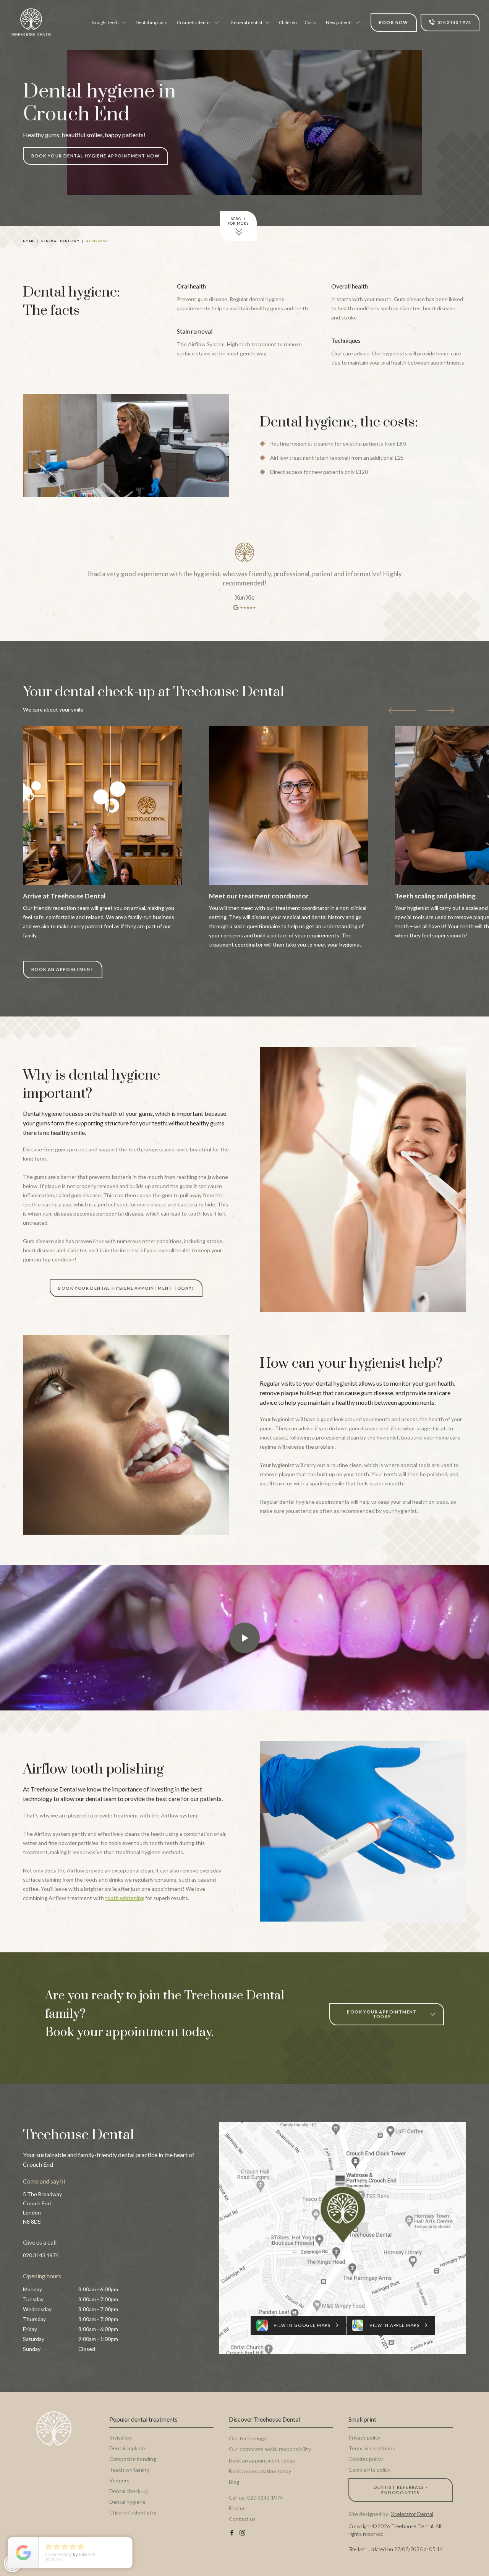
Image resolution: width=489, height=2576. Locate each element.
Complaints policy (369, 2470)
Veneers (119, 2480)
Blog (234, 2482)
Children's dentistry (133, 2512)
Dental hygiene (127, 2502)
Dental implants (151, 22)
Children (288, 22)
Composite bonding (133, 2459)
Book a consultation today (260, 2471)
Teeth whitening (129, 2470)
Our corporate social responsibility (270, 2449)
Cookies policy (366, 2459)
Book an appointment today (262, 2460)
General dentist (246, 22)
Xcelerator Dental (412, 2514)
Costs (310, 22)
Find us (237, 2508)
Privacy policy (364, 2437)
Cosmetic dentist (194, 22)
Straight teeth (105, 22)
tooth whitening (125, 1898)
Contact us (242, 2519)
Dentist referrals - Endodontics (401, 2490)
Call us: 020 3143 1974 (256, 2497)
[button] (108, 23)
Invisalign (121, 2437)
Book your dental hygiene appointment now (96, 156)
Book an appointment (63, 969)
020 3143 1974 (41, 2255)
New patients (339, 22)
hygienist (97, 241)
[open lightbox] (244, 1638)
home (29, 241)
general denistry (60, 241)
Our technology (248, 2438)
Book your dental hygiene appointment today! (126, 1288)
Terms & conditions (372, 2448)
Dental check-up (129, 2491)
